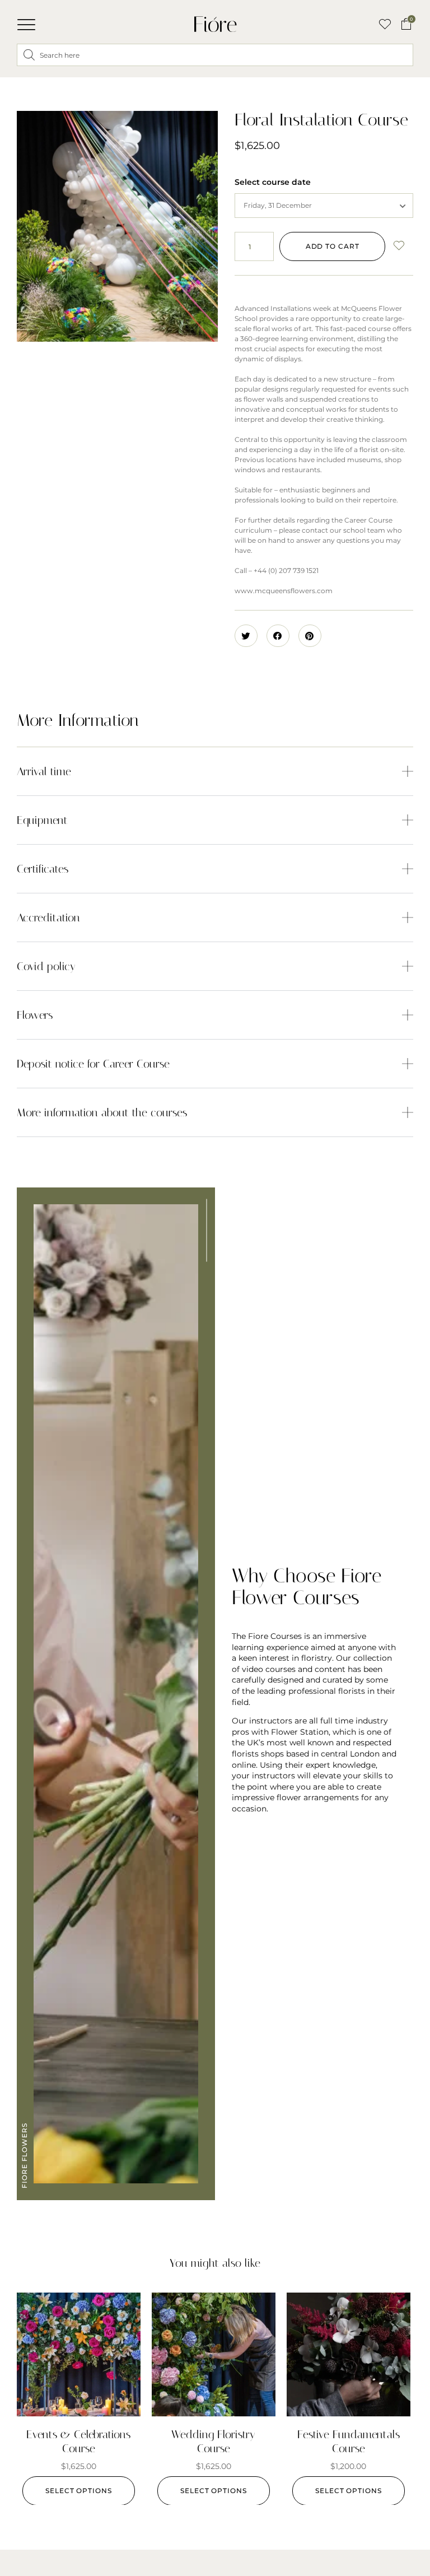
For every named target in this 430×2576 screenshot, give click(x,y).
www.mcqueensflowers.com (284, 591)
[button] (26, 25)
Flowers (35, 1015)
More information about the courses (102, 1112)
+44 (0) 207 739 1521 (286, 570)
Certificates (43, 869)
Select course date (273, 182)
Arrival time (44, 771)
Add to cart (333, 246)
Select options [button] (79, 2491)
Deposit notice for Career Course (93, 1064)
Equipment (42, 820)
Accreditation (48, 917)
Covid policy (46, 966)
